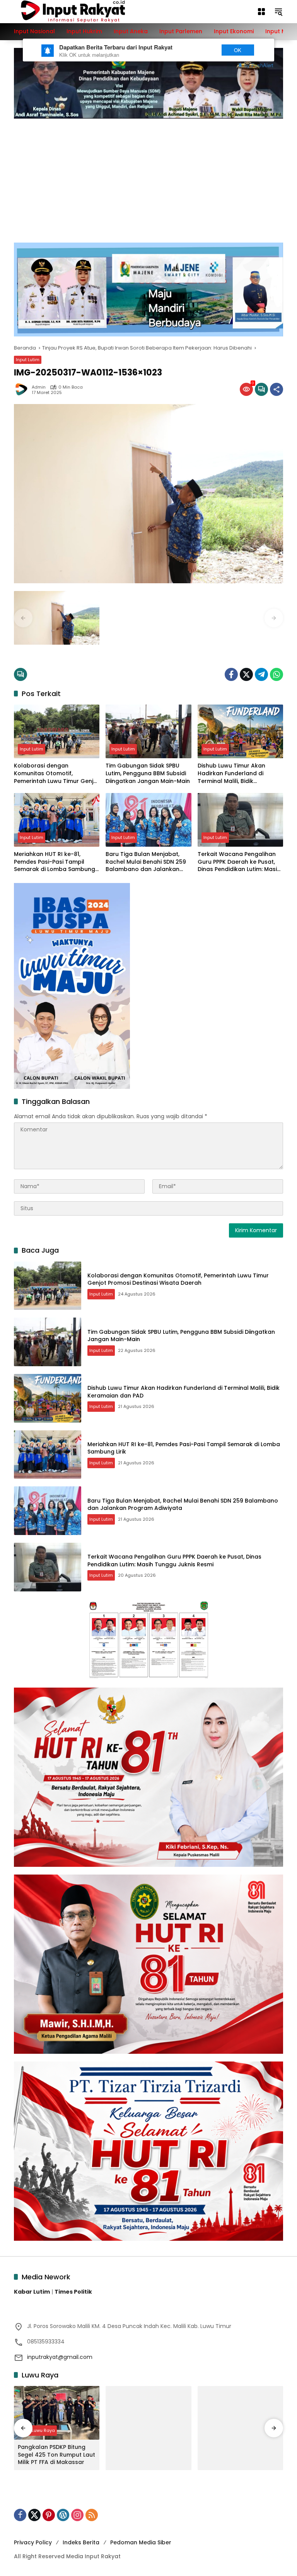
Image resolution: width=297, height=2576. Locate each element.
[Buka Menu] (261, 12)
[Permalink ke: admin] (23, 389)
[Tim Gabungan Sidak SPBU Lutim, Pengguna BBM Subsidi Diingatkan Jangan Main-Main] (148, 731)
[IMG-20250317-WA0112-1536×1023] (57, 618)
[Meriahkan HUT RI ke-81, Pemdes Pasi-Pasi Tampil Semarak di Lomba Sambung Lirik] (57, 820)
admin (39, 387)
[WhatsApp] (277, 674)
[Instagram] (77, 2515)
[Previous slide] (23, 618)
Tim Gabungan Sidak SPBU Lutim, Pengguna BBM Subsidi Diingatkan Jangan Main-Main (148, 773)
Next (200, 50)
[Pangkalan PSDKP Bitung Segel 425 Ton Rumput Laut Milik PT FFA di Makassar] (57, 2413)
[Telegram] (261, 674)
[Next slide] (274, 618)
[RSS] (92, 2515)
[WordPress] (63, 2515)
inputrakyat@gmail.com (60, 2357)
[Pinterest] (49, 2515)
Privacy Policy (33, 2542)
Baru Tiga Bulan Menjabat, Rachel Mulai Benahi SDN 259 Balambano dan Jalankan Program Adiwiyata (146, 862)
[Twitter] (246, 674)
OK (238, 50)
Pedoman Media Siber (141, 2542)
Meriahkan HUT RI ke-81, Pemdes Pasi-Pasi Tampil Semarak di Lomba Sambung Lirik (55, 862)
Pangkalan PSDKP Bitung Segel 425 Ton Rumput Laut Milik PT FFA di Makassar (56, 2455)
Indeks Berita (81, 2542)
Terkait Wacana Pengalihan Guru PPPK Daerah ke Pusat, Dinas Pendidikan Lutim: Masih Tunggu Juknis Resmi (239, 862)
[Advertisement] (148, 177)
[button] (278, 12)
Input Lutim (28, 360)
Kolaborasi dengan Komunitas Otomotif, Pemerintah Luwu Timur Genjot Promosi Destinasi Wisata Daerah (57, 773)
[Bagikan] (277, 389)
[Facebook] (231, 674)
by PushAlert (259, 65)
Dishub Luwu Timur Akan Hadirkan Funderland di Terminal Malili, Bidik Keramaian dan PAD (231, 773)
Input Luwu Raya (37, 2430)
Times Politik (73, 2292)
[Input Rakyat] (86, 11)
